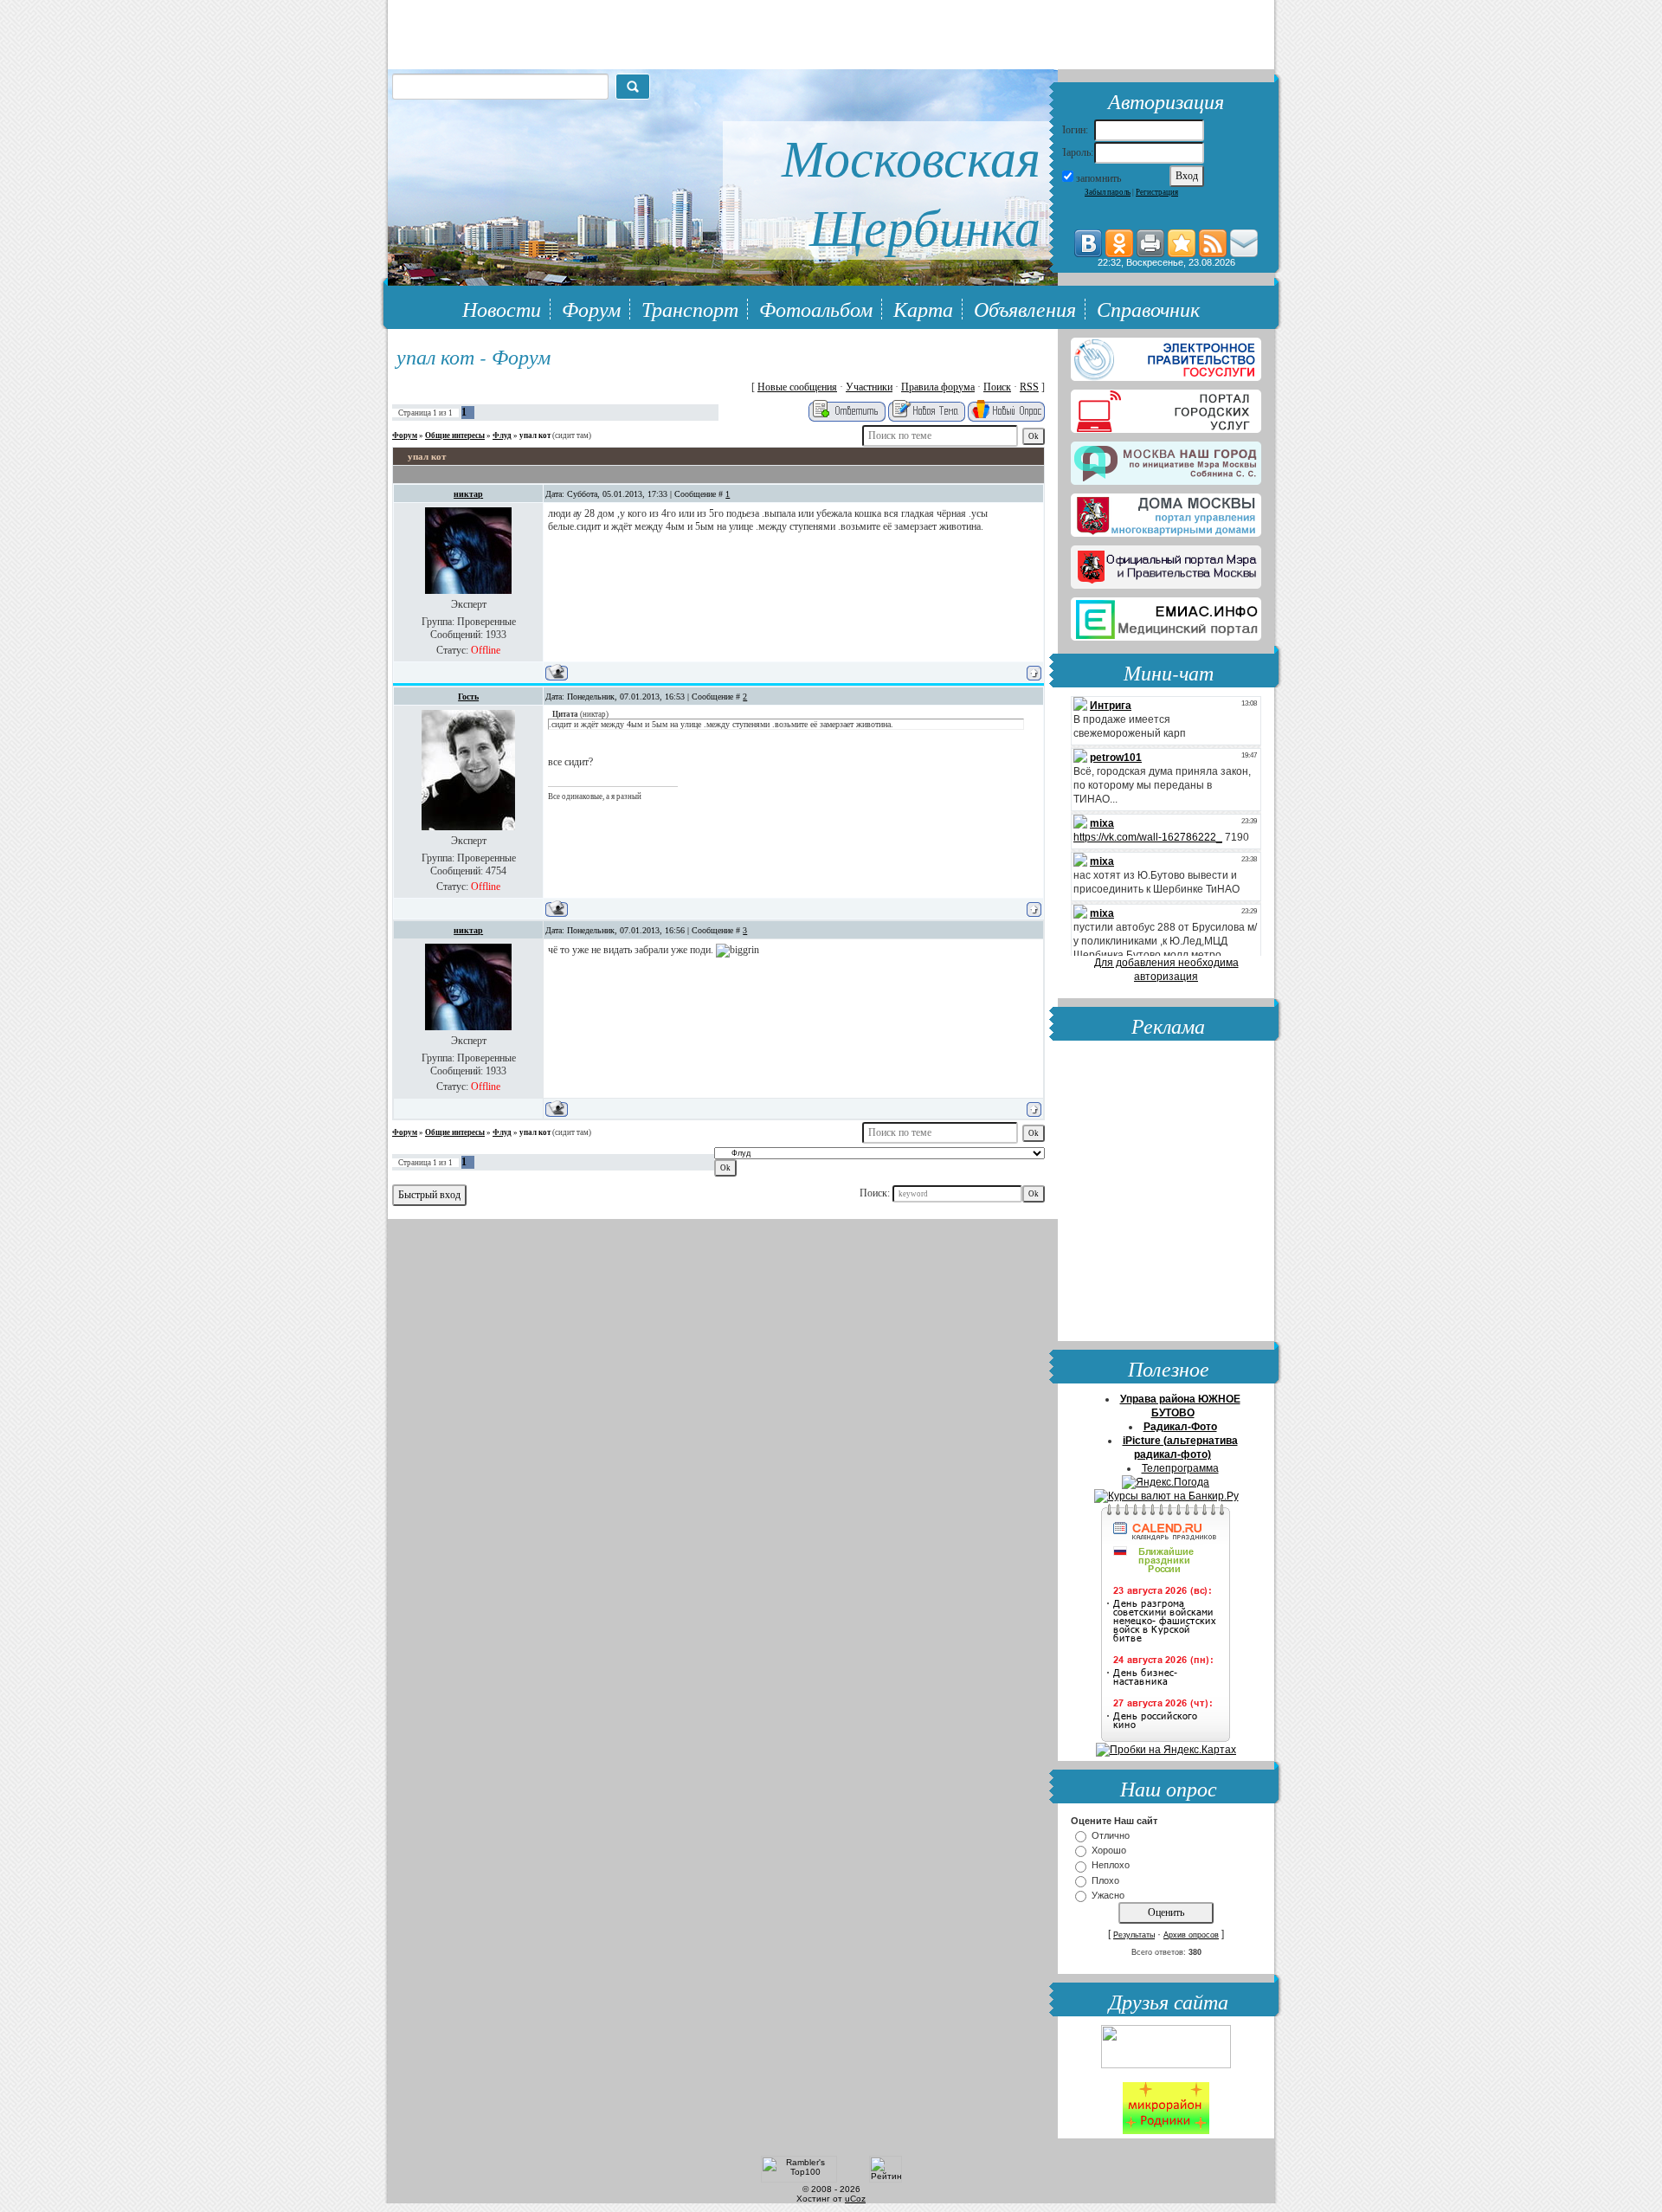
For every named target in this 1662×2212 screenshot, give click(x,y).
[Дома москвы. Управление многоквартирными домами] (1166, 512)
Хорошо (1109, 1850)
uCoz (855, 2199)
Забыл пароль (1108, 192)
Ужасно (1108, 1895)
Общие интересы (455, 435)
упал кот (535, 435)
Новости (502, 308)
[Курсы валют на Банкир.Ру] (1166, 1496)
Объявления (1025, 308)
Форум (591, 308)
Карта (923, 308)
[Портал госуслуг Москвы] (1166, 408)
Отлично (1111, 1835)
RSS (1029, 387)
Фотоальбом (816, 308)
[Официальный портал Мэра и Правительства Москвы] (1166, 564)
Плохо (1105, 1880)
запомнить (1098, 178)
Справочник (1148, 308)
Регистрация (1157, 192)
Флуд (502, 435)
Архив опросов (1191, 1935)
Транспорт (690, 308)
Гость (468, 696)
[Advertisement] (1166, 1193)
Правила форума (938, 387)
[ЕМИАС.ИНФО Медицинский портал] (1166, 616)
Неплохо (1111, 1866)
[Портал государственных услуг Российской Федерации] (1166, 356)
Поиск (997, 387)
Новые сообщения (797, 387)
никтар (468, 494)
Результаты (1134, 1935)
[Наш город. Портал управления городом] (1166, 460)
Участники (869, 387)
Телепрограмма (1180, 1468)
